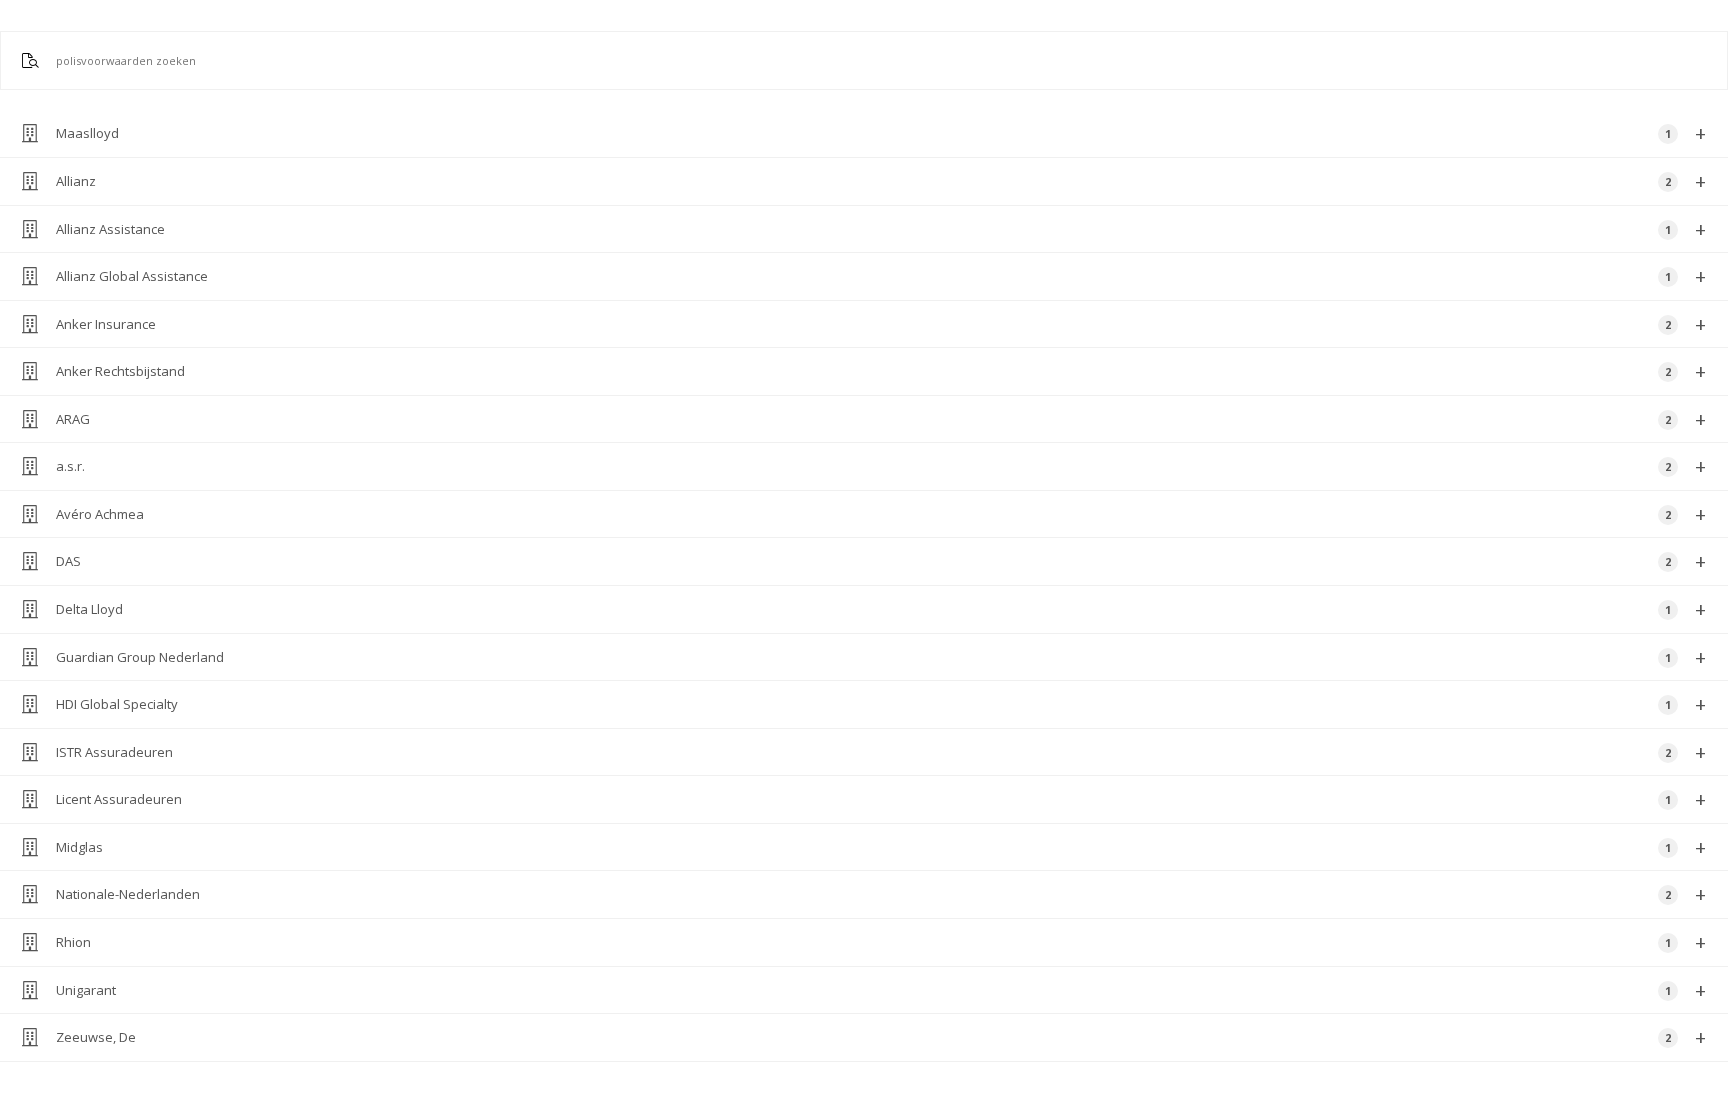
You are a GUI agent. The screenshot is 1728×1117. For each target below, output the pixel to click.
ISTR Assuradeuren (881, 752)
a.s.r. (881, 466)
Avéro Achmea (881, 514)
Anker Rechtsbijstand (881, 371)
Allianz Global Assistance (881, 276)
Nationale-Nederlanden (881, 894)
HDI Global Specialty (881, 704)
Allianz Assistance (881, 229)
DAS (881, 561)
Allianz (881, 181)
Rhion (881, 942)
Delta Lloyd (881, 609)
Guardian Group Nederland (881, 657)
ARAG (881, 419)
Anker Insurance (881, 324)
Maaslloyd (881, 133)
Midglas (881, 847)
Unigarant (881, 990)
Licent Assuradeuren (881, 799)
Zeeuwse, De (881, 1037)
